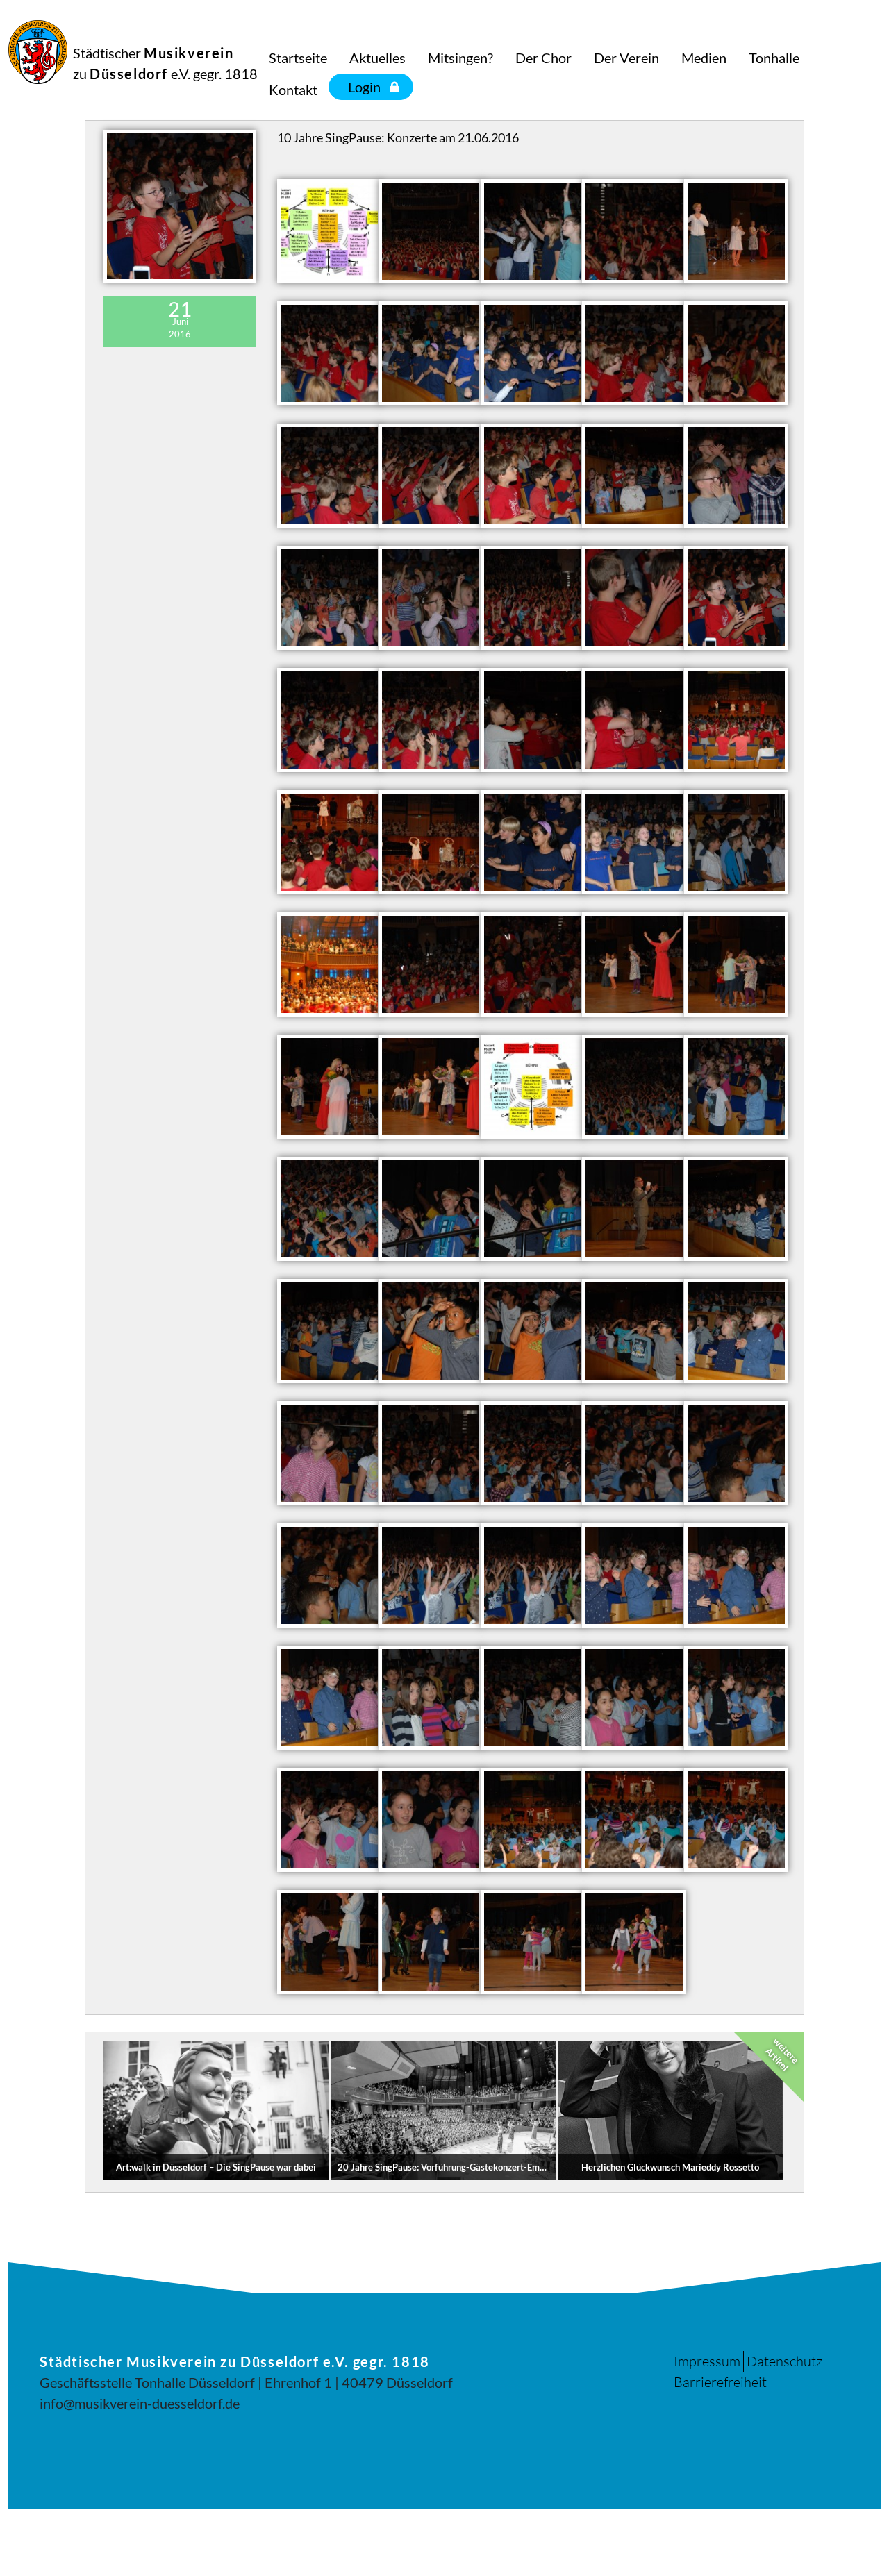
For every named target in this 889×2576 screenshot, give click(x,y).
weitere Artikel (782, 2055)
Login (364, 87)
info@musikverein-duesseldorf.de (140, 2403)
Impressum (707, 2361)
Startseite (298, 58)
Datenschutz (784, 2361)
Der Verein (626, 58)
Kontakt (293, 90)
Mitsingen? (460, 58)
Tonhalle (774, 58)
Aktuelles (377, 58)
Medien (704, 58)
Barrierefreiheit (720, 2382)
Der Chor (543, 58)
